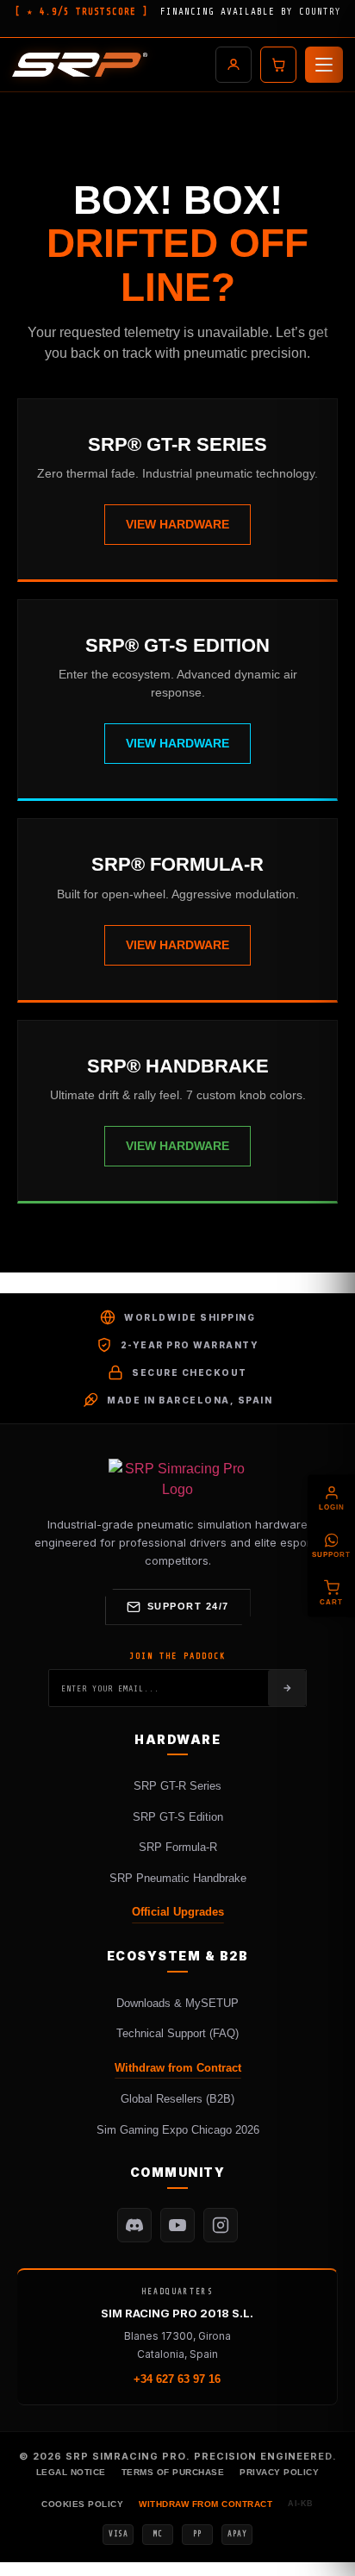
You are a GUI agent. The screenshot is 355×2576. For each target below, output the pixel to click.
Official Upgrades (178, 1912)
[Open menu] (324, 65)
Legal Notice (71, 2472)
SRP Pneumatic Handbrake (178, 1878)
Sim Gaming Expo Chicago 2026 (178, 2130)
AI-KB (301, 2504)
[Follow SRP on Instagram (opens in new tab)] (221, 2225)
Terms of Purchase (173, 2472)
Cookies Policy (82, 2504)
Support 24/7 (188, 1606)
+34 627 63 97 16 (177, 2379)
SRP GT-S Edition (178, 1817)
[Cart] (278, 65)
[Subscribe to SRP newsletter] (287, 1688)
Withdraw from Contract (178, 2068)
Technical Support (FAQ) (177, 2033)
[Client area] (234, 65)
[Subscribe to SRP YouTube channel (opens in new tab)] (177, 2225)
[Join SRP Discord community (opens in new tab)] (134, 2225)
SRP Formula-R (178, 1847)
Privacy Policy (279, 2472)
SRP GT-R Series (177, 1786)
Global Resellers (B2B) (177, 2099)
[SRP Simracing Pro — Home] (177, 1479)
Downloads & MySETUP (177, 2003)
